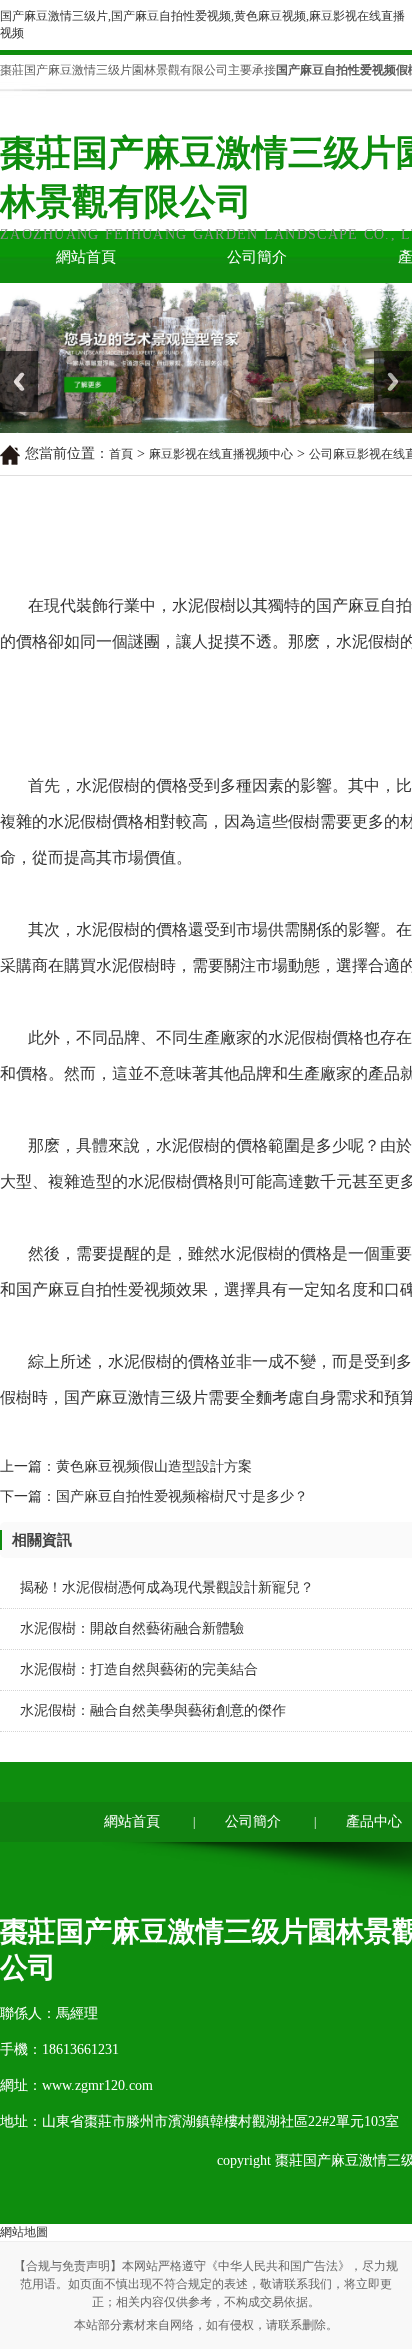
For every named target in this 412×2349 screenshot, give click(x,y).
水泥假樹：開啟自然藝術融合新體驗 (132, 1628)
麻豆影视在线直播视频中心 (221, 454)
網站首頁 (86, 257)
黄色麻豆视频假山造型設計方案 (154, 1466)
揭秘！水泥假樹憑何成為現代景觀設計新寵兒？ (167, 1587)
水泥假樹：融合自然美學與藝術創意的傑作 (153, 1710)
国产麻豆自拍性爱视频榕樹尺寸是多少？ (182, 1496)
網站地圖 (24, 2232)
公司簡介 (257, 257)
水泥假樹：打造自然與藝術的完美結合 (139, 1669)
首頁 (121, 454)
